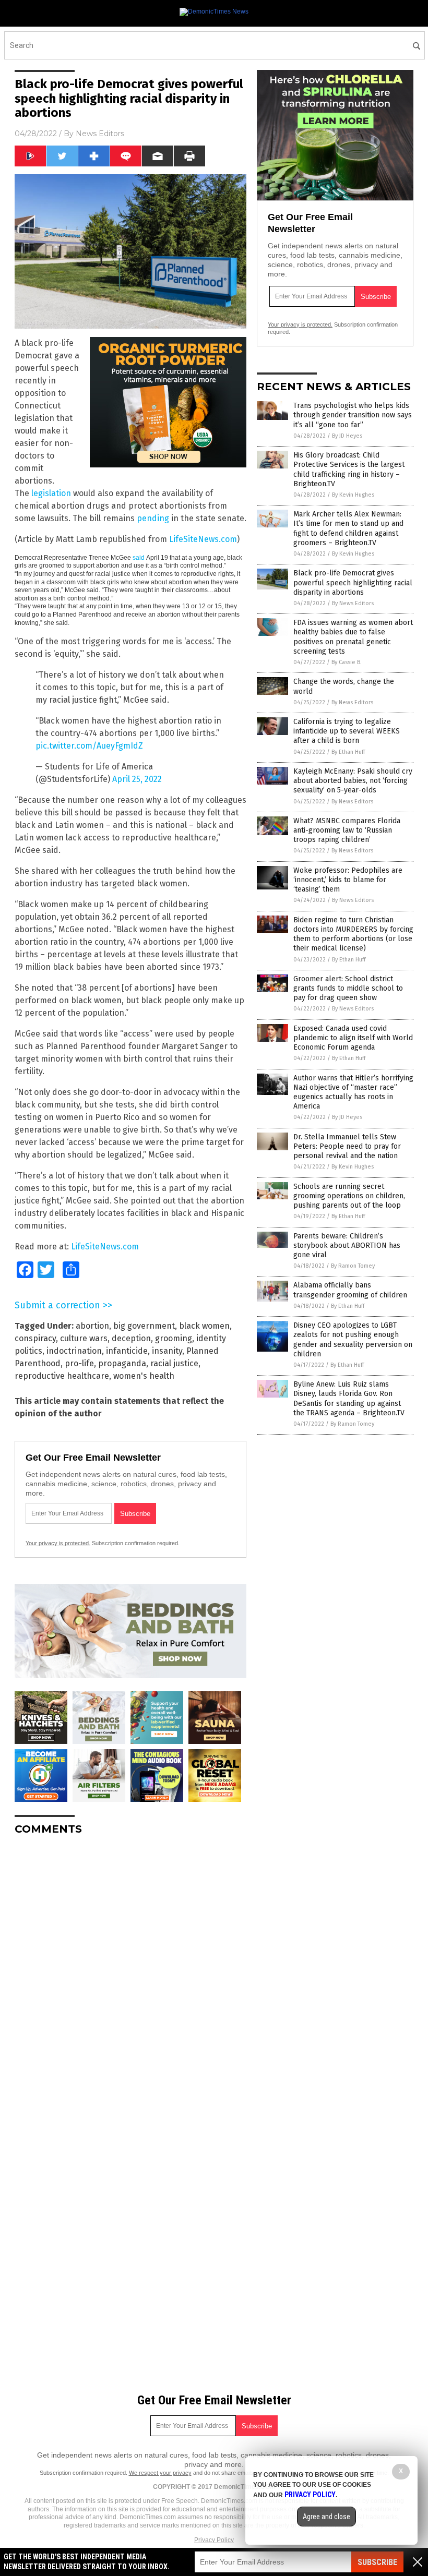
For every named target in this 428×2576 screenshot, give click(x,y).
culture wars (84, 1338)
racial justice (174, 1363)
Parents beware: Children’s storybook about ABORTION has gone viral (347, 1245)
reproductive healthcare (62, 1376)
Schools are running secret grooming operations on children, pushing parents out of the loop (349, 1196)
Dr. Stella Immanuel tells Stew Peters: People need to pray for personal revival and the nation (347, 1146)
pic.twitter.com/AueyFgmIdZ (89, 746)
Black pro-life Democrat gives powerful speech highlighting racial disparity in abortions (353, 582)
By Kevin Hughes (353, 495)
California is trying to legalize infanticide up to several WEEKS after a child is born (347, 731)
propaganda (122, 1363)
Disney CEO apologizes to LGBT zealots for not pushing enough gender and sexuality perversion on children (353, 1340)
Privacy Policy (214, 2540)
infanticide (127, 1351)
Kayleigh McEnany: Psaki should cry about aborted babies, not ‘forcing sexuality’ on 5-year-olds (353, 781)
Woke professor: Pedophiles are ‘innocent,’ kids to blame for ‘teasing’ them (348, 880)
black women (204, 1326)
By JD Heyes (347, 436)
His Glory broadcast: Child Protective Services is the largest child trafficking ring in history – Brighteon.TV (349, 470)
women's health (144, 1376)
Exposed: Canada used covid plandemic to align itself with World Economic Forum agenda (353, 1038)
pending (153, 518)
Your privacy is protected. (58, 1543)
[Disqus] (130, 1974)
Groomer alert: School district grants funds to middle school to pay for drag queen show (348, 988)
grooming (174, 1338)
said (139, 558)
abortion (92, 1326)
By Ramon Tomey (353, 1266)
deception (131, 1338)
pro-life (79, 1363)
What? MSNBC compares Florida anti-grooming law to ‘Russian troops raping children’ (347, 830)
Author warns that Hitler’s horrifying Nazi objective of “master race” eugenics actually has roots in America (353, 1092)
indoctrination (74, 1351)
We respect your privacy (160, 2473)
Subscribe (377, 2562)
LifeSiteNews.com (203, 539)
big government (144, 1326)
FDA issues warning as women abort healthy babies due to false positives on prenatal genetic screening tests (353, 637)
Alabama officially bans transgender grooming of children (350, 1290)
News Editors (100, 134)
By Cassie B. (347, 662)
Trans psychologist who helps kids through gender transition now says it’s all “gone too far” (353, 415)
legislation (51, 493)
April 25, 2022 (137, 779)
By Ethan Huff (348, 752)
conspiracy (35, 1338)
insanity (167, 1351)
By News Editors (353, 603)
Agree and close (326, 2517)
